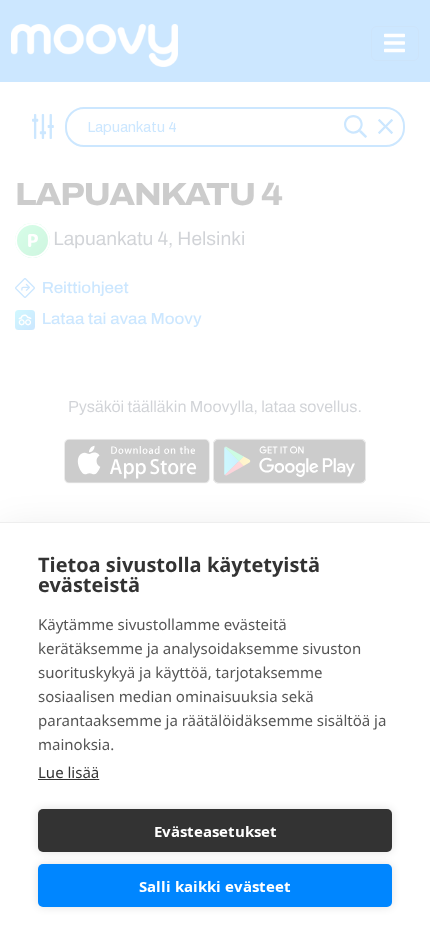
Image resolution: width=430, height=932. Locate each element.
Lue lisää (68, 773)
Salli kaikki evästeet (215, 886)
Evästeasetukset (215, 831)
